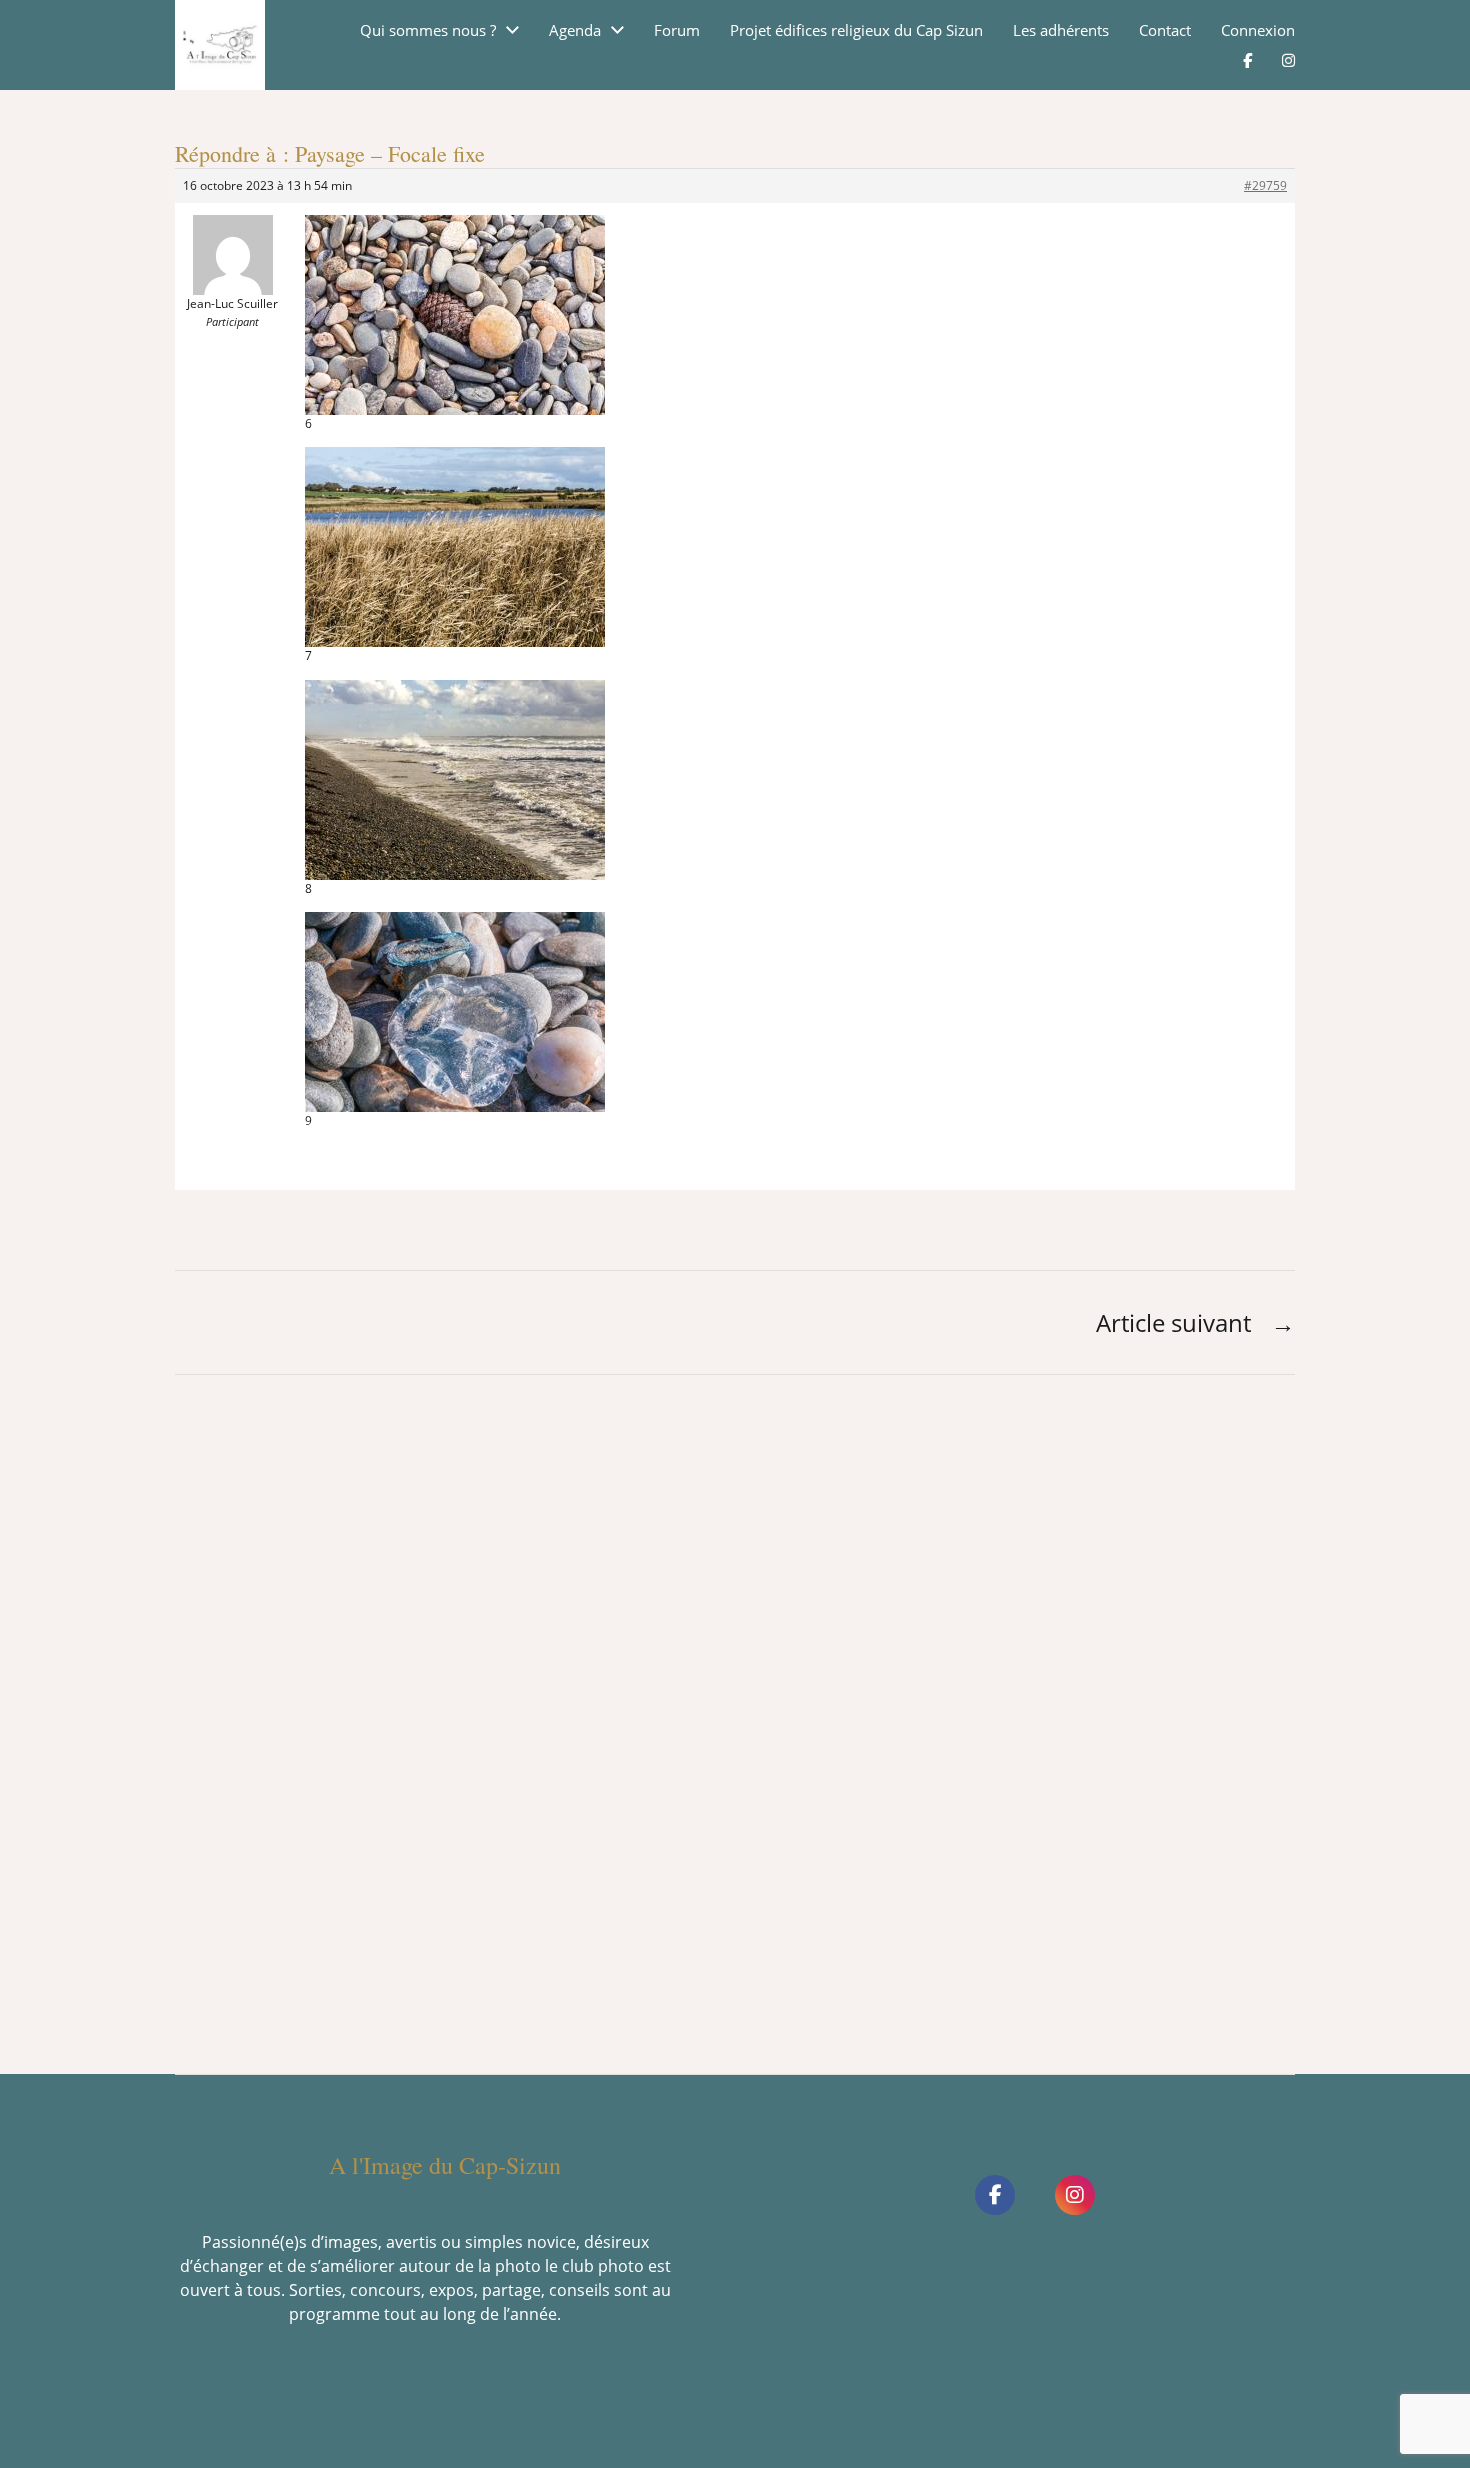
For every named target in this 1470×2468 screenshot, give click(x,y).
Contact (1165, 30)
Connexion (1258, 30)
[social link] (995, 2195)
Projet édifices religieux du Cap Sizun (856, 30)
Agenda (575, 30)
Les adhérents (1061, 30)
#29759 (1265, 185)
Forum (677, 30)
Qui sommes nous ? (428, 30)
